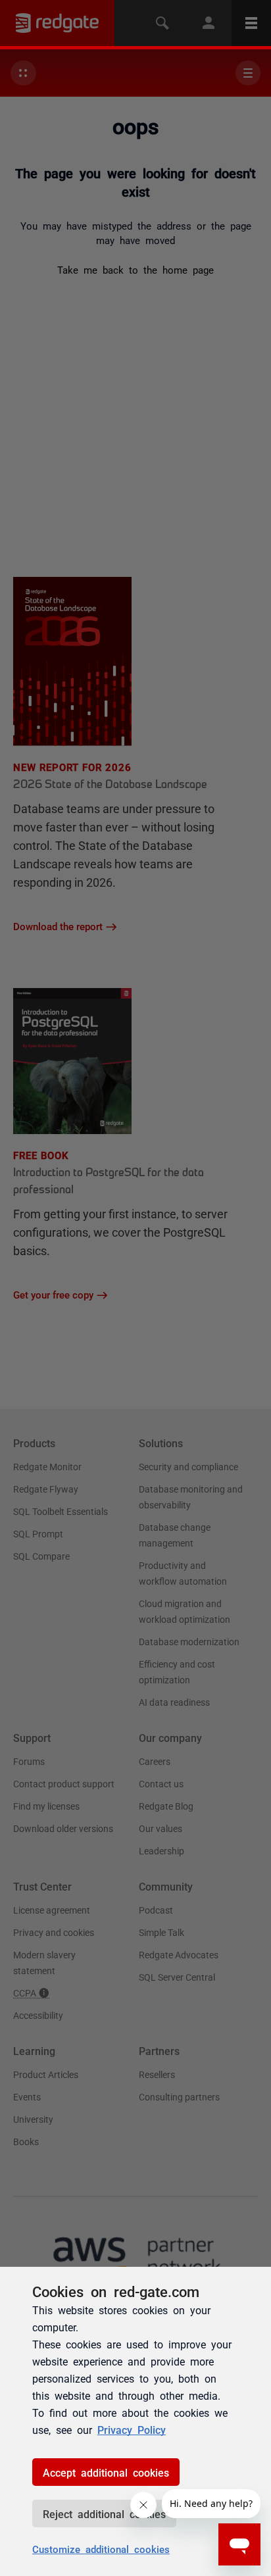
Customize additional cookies (101, 2549)
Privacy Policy (132, 2429)
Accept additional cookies (106, 2472)
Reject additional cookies (104, 2514)
